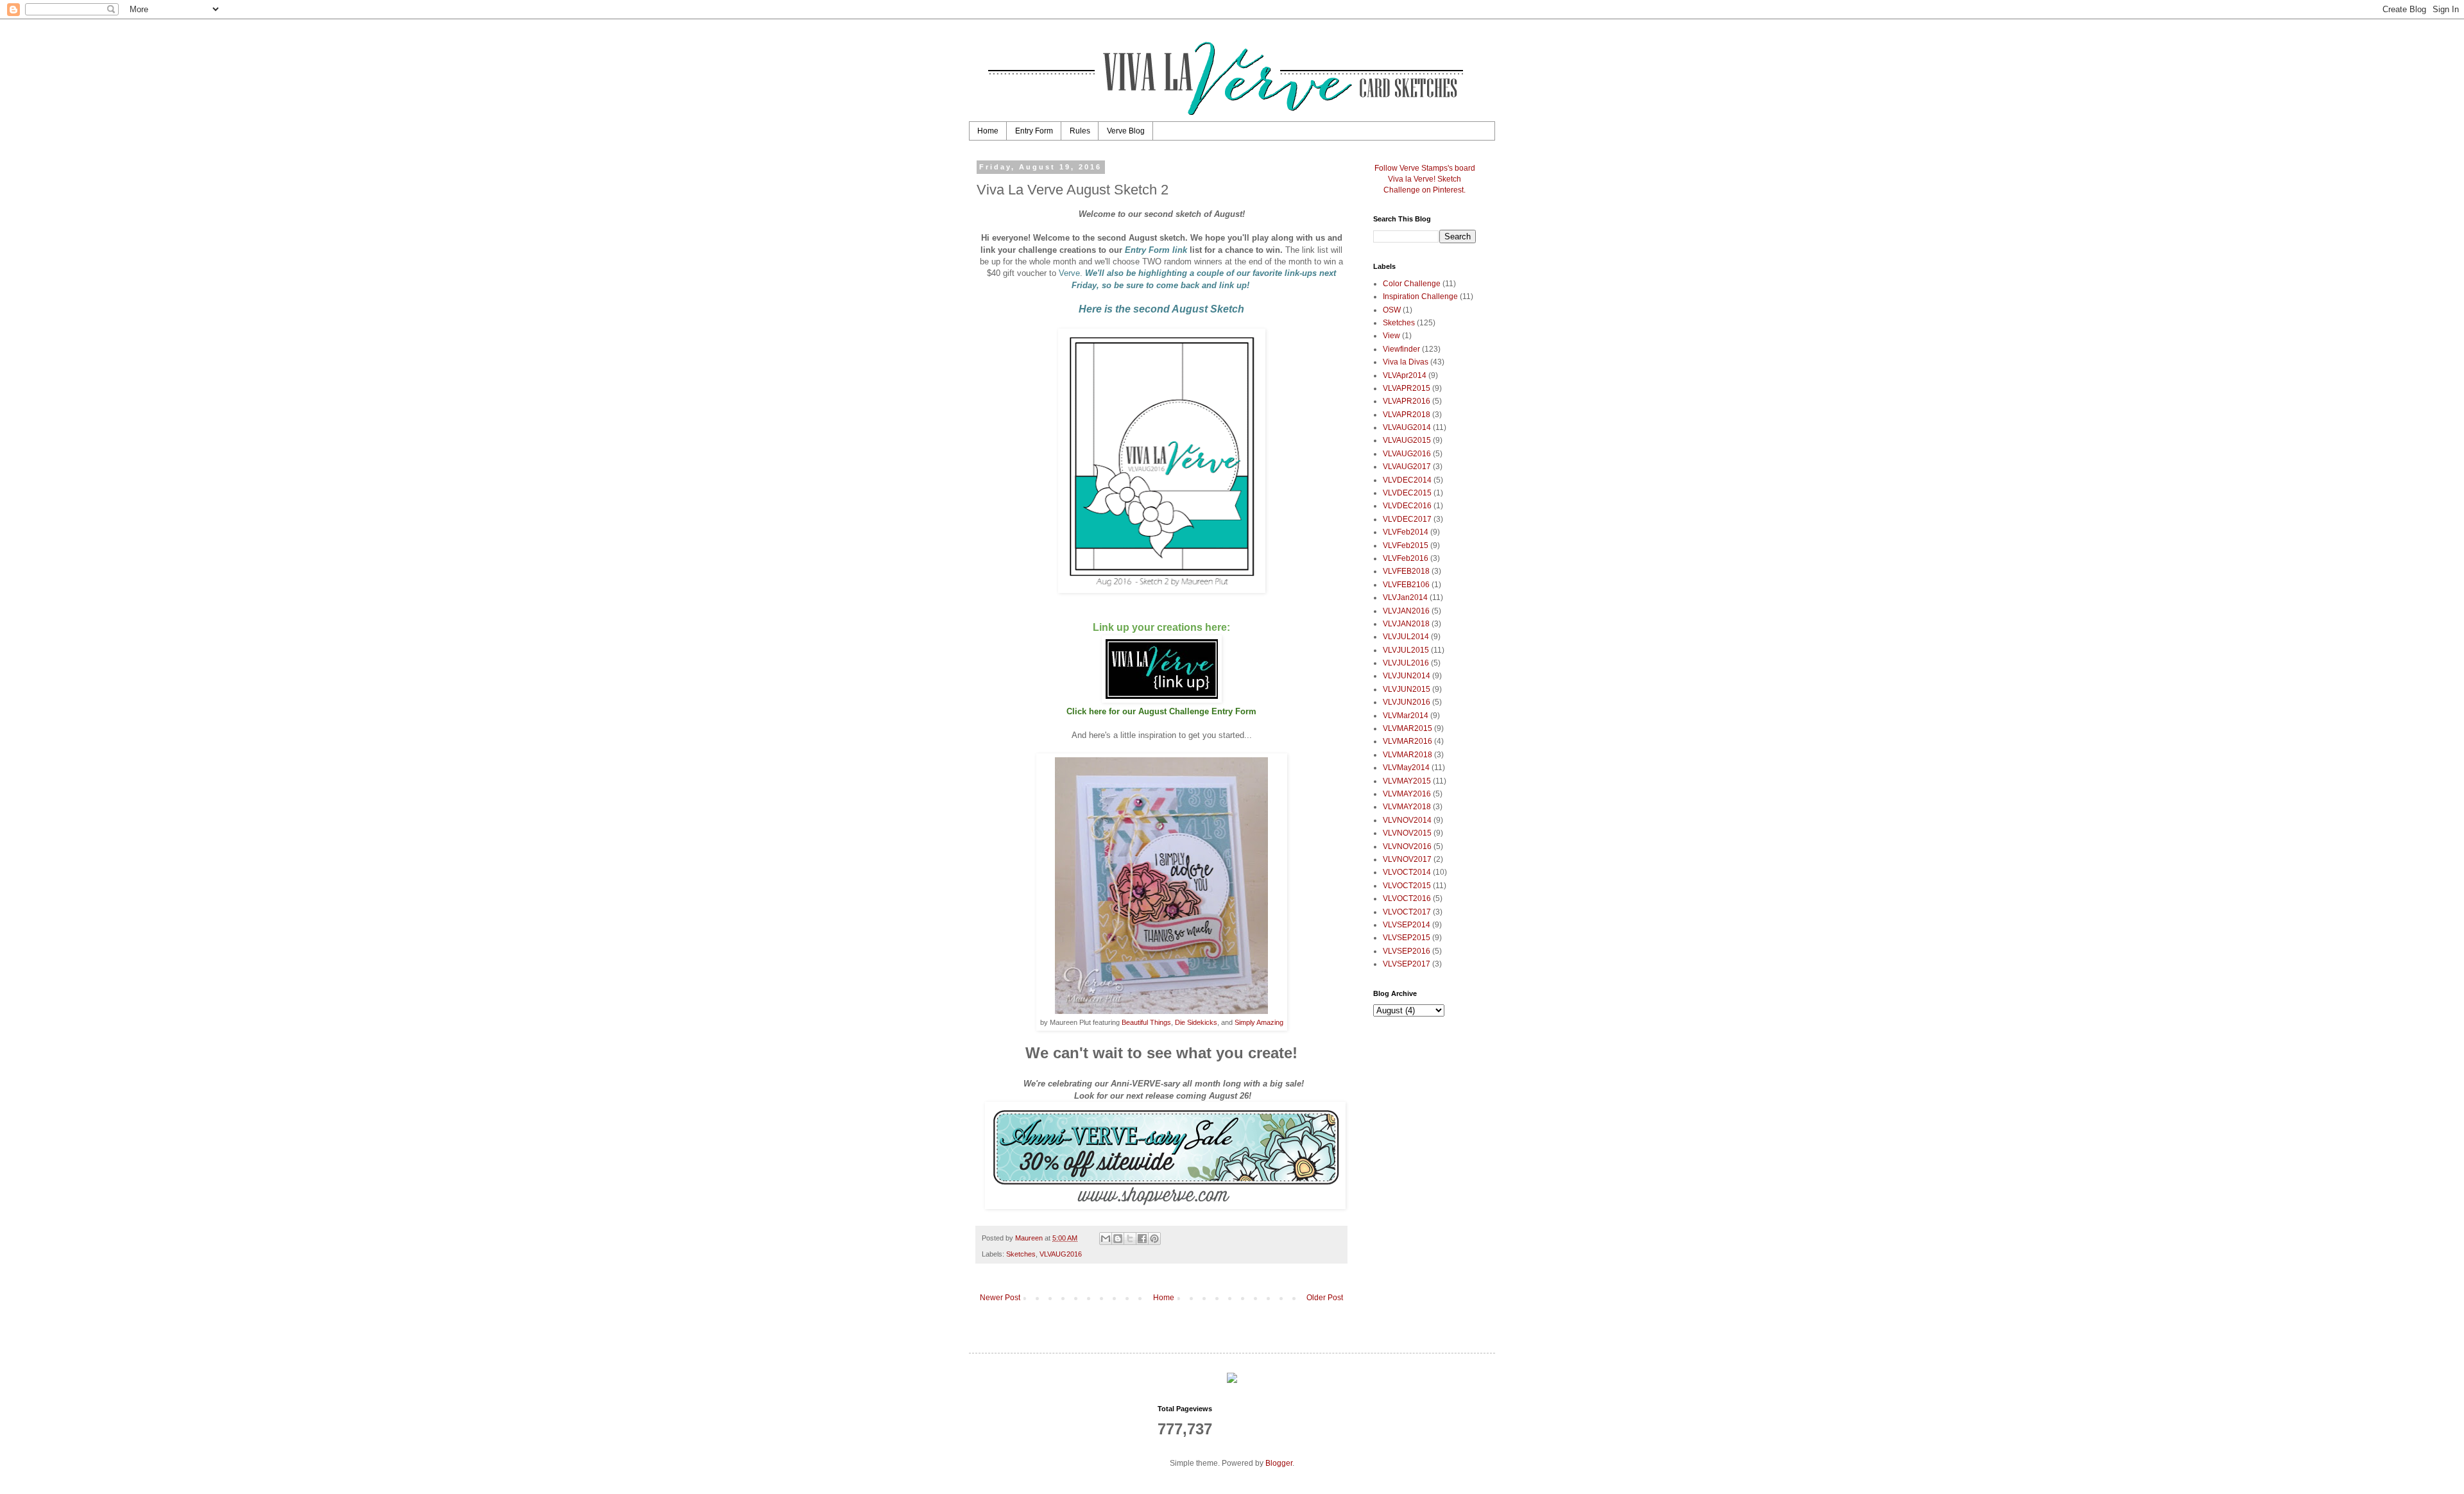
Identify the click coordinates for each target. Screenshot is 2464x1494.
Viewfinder (1401, 349)
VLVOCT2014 (1407, 872)
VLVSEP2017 (1407, 964)
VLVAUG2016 (1061, 1254)
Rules (1080, 131)
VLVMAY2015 (1407, 781)
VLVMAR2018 (1407, 755)
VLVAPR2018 (1407, 415)
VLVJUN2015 (1407, 689)
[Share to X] (1130, 1239)
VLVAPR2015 (1407, 388)
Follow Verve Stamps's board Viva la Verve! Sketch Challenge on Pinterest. (1425, 179)
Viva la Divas (1406, 362)
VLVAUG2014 (1407, 427)
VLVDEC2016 (1407, 506)
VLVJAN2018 (1406, 624)
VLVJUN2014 (1407, 676)
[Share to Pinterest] (1154, 1239)
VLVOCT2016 (1407, 898)
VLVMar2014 (1406, 716)
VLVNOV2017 (1407, 859)
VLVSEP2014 (1407, 925)
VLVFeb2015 (1406, 545)
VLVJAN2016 (1406, 611)
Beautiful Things (1146, 1022)
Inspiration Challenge (1420, 296)
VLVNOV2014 (1407, 820)
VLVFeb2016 (1406, 558)
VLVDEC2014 (1407, 480)
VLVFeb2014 (1406, 532)
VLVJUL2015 (1406, 650)
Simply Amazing (1259, 1022)
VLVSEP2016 (1407, 951)
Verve (1069, 273)
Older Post (1325, 1298)
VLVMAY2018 (1407, 807)
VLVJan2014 (1405, 597)
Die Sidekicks (1196, 1022)
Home (988, 131)
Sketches (1021, 1254)
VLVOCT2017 (1407, 912)
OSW (1392, 310)
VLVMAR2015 (1407, 728)
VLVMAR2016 (1407, 741)
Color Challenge (1412, 284)
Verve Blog (1126, 131)
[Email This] (1106, 1239)
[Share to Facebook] (1142, 1239)
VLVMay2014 (1406, 768)
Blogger (1279, 1463)
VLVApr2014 (1405, 375)
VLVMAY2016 (1407, 794)
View (1391, 336)
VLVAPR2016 (1407, 401)
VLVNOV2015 (1407, 833)
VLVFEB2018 (1406, 571)
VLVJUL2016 (1406, 663)
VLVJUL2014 (1406, 637)
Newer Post (1000, 1298)
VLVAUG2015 (1407, 440)
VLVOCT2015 (1407, 886)
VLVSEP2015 (1407, 938)
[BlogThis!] (1118, 1239)
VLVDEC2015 (1407, 493)
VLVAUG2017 (1407, 467)
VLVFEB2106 (1406, 585)
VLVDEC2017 (1407, 519)
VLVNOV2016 (1407, 846)
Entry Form (1034, 131)
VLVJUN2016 (1407, 702)
